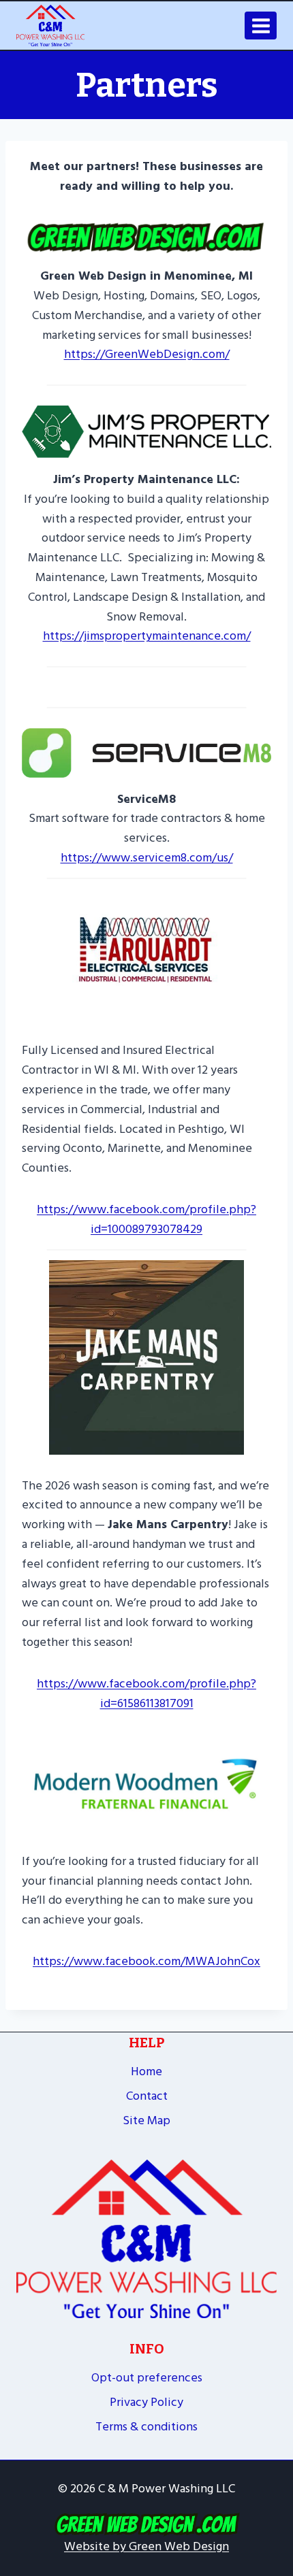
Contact (147, 2096)
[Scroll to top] (276, 2454)
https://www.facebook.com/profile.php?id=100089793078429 (146, 1219)
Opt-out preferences (147, 2378)
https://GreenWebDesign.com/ (147, 354)
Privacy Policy (146, 2402)
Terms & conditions (146, 2427)
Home (146, 2071)
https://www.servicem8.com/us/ (147, 858)
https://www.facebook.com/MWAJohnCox (146, 1961)
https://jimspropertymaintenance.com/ (147, 636)
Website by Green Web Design (146, 2546)
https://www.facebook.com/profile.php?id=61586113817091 (146, 1694)
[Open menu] (261, 26)
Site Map (146, 2120)
